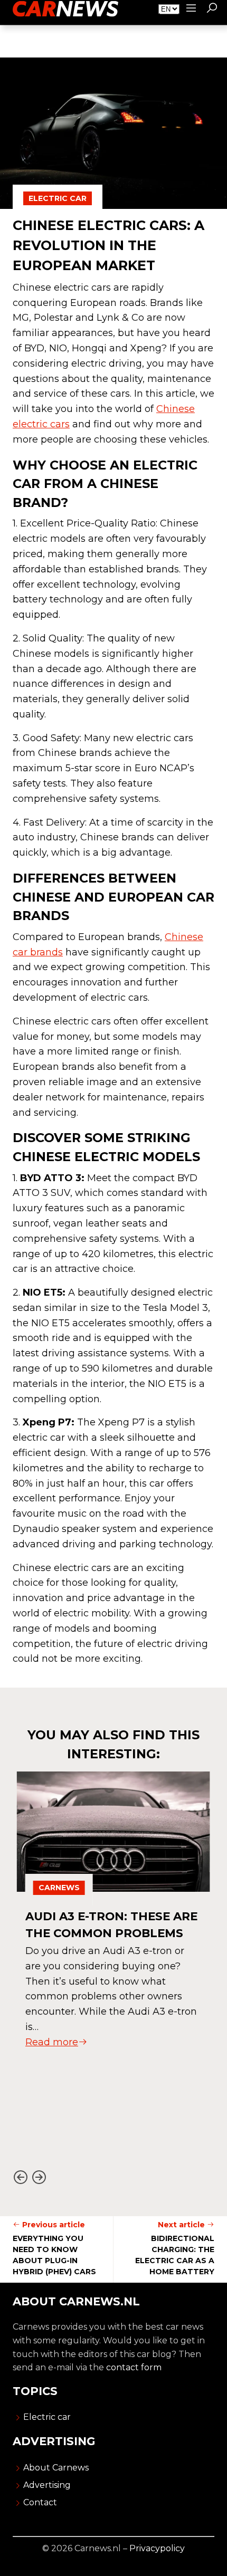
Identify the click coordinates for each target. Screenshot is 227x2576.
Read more (52, 2042)
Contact (40, 2502)
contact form (134, 2367)
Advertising (47, 2485)
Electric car (58, 198)
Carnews (59, 1888)
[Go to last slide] (20, 2177)
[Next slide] (39, 2177)
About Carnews (56, 2468)
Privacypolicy (157, 2548)
